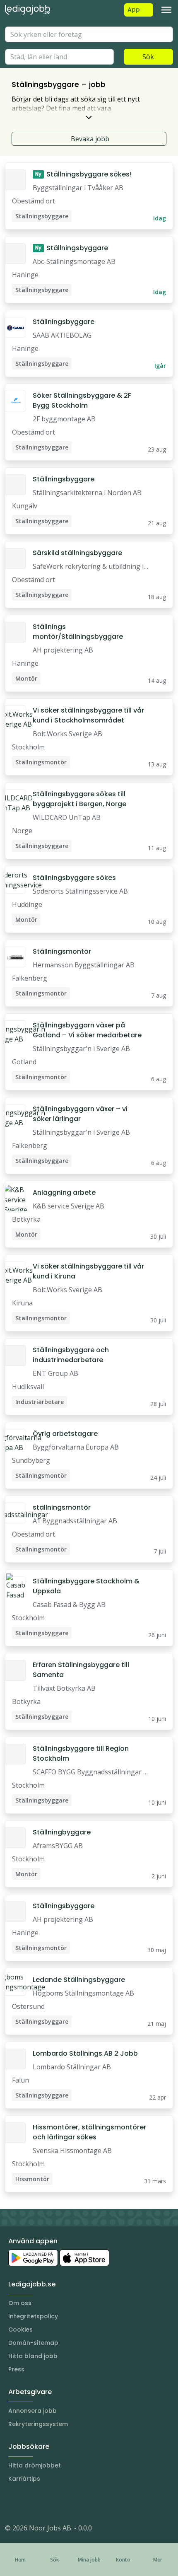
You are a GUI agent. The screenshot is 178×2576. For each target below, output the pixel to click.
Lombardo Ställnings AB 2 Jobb (85, 2053)
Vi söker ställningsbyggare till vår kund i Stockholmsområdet (88, 715)
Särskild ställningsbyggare (77, 553)
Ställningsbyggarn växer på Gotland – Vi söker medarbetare (87, 1030)
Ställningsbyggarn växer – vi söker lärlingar (80, 1114)
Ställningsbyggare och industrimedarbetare (71, 1355)
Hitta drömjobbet (35, 2465)
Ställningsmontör (62, 951)
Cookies (20, 2330)
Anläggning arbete (64, 1193)
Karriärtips (24, 2479)
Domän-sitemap (33, 2343)
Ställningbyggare (62, 1832)
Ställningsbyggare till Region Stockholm (81, 1753)
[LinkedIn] (28, 2503)
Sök (148, 57)
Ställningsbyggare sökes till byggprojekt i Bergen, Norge (79, 799)
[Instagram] (12, 2503)
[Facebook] (45, 2503)
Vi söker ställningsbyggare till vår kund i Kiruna (88, 1271)
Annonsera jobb (32, 2411)
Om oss (20, 2303)
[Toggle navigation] (166, 10)
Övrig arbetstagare (65, 1434)
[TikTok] (61, 2503)
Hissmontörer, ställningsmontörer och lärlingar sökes (89, 2132)
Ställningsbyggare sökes (74, 878)
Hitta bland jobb (33, 2356)
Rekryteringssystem (38, 2424)
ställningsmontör (62, 1507)
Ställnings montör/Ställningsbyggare (78, 632)
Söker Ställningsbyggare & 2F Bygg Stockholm (82, 400)
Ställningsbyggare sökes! (83, 174)
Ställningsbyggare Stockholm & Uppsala (86, 1586)
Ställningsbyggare (72, 248)
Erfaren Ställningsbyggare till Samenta (81, 1670)
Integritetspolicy (33, 2316)
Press (16, 2369)
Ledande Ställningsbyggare (79, 1980)
